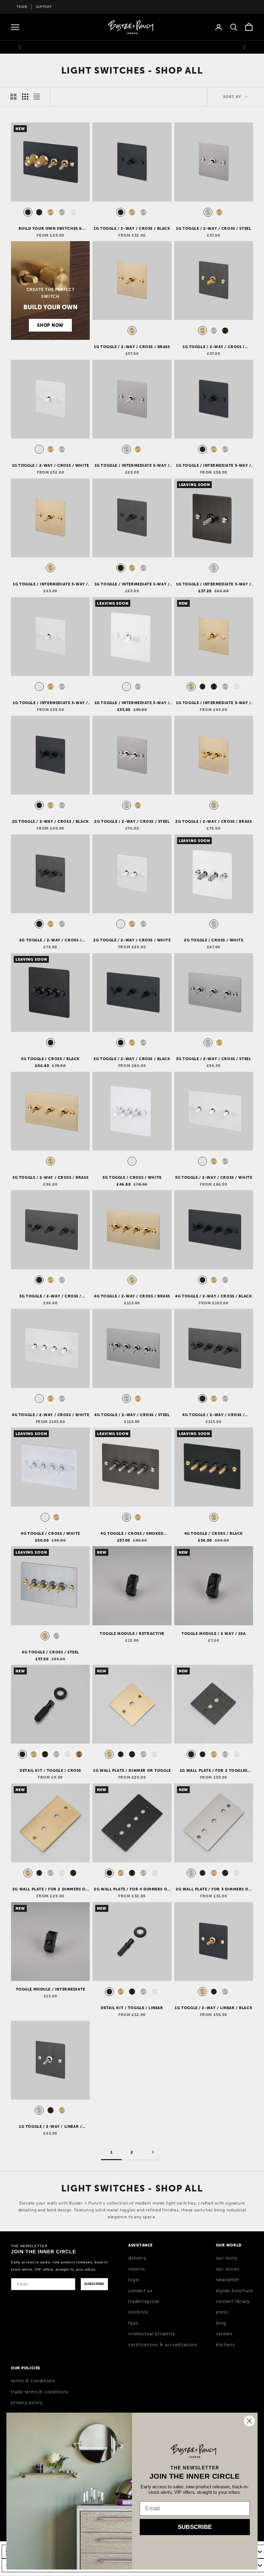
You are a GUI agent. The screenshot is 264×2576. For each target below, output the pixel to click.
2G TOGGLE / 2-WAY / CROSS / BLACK (51, 821)
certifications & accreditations (163, 2345)
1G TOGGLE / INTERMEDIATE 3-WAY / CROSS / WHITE (50, 703)
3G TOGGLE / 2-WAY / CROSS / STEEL (213, 1059)
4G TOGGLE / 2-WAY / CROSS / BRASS (132, 1296)
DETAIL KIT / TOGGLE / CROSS (50, 1770)
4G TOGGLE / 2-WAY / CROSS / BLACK (213, 1296)
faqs (133, 2323)
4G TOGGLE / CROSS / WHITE (50, 1533)
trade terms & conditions (40, 2392)
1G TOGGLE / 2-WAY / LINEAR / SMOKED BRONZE (50, 2127)
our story (226, 2258)
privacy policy (27, 2403)
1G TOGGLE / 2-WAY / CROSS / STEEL (213, 228)
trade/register (144, 2302)
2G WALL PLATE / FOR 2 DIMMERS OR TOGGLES (51, 1889)
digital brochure (234, 2291)
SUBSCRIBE (94, 2284)
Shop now (50, 325)
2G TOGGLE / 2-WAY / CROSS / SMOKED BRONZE (51, 940)
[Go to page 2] (153, 2152)
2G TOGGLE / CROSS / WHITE (214, 940)
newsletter (228, 2280)
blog (221, 2323)
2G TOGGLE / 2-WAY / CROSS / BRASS (213, 821)
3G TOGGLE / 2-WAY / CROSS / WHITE (213, 1177)
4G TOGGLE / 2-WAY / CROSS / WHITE (50, 1415)
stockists (138, 2312)
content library (233, 2302)
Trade (22, 7)
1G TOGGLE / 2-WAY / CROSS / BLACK (132, 228)
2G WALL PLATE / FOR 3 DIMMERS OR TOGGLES (214, 1889)
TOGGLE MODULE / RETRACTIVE (132, 1634)
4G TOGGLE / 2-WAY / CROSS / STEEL (132, 1415)
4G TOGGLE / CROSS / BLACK (214, 1533)
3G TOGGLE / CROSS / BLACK (50, 1059)
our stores (228, 2269)
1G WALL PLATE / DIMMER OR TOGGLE (132, 1770)
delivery (137, 2258)
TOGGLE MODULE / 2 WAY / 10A (214, 1634)
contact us (140, 2291)
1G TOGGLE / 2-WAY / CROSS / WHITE (51, 465)
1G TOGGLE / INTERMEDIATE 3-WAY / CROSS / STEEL (132, 466)
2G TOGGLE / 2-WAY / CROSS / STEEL (132, 821)
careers (224, 2334)
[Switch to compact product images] (37, 97)
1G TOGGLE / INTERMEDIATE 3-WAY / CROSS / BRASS (50, 584)
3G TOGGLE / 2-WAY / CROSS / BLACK (132, 1059)
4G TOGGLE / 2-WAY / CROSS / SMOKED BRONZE (213, 1415)
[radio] (27, 212)
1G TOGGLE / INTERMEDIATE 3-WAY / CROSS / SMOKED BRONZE (132, 584)
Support (44, 7)
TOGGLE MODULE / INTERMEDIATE (51, 1989)
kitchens (225, 2345)
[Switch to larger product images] (13, 97)
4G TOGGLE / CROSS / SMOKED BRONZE (132, 1534)
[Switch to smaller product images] (25, 97)
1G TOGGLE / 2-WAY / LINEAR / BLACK (213, 2008)
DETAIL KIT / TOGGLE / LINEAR (132, 2008)
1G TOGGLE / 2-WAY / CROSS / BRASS (132, 347)
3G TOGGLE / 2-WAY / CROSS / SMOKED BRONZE (50, 1296)
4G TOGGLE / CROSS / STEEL (50, 1652)
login (134, 2280)
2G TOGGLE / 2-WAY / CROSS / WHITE (132, 940)
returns (136, 2269)
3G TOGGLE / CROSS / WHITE (132, 1177)
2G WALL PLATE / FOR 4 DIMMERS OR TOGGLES (132, 1889)
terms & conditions (33, 2381)
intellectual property (151, 2334)
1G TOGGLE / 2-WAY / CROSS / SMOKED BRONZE (214, 347)
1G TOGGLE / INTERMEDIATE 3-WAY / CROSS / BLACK (214, 466)
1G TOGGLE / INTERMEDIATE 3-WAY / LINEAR (214, 703)
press (222, 2312)
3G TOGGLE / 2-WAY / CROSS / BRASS (50, 1177)
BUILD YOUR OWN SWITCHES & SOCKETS (50, 229)
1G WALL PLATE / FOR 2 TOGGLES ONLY (214, 1771)
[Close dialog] (249, 2421)
